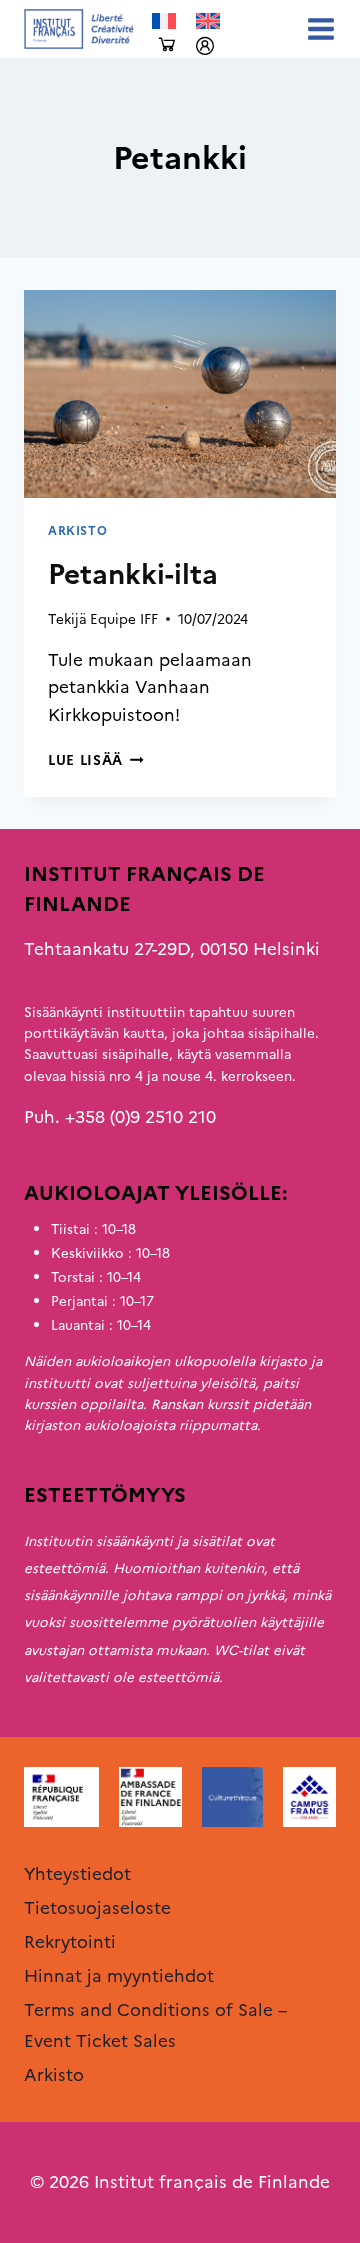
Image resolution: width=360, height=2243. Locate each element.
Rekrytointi (70, 1942)
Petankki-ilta (133, 574)
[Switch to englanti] (208, 21)
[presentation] (180, 394)
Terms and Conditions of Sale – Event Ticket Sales (155, 2025)
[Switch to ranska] (164, 21)
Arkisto (77, 531)
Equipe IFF (124, 619)
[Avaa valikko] (317, 28)
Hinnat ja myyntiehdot (119, 1976)
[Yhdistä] (205, 46)
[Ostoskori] (167, 45)
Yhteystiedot (77, 1874)
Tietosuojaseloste (97, 1908)
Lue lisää (96, 760)
